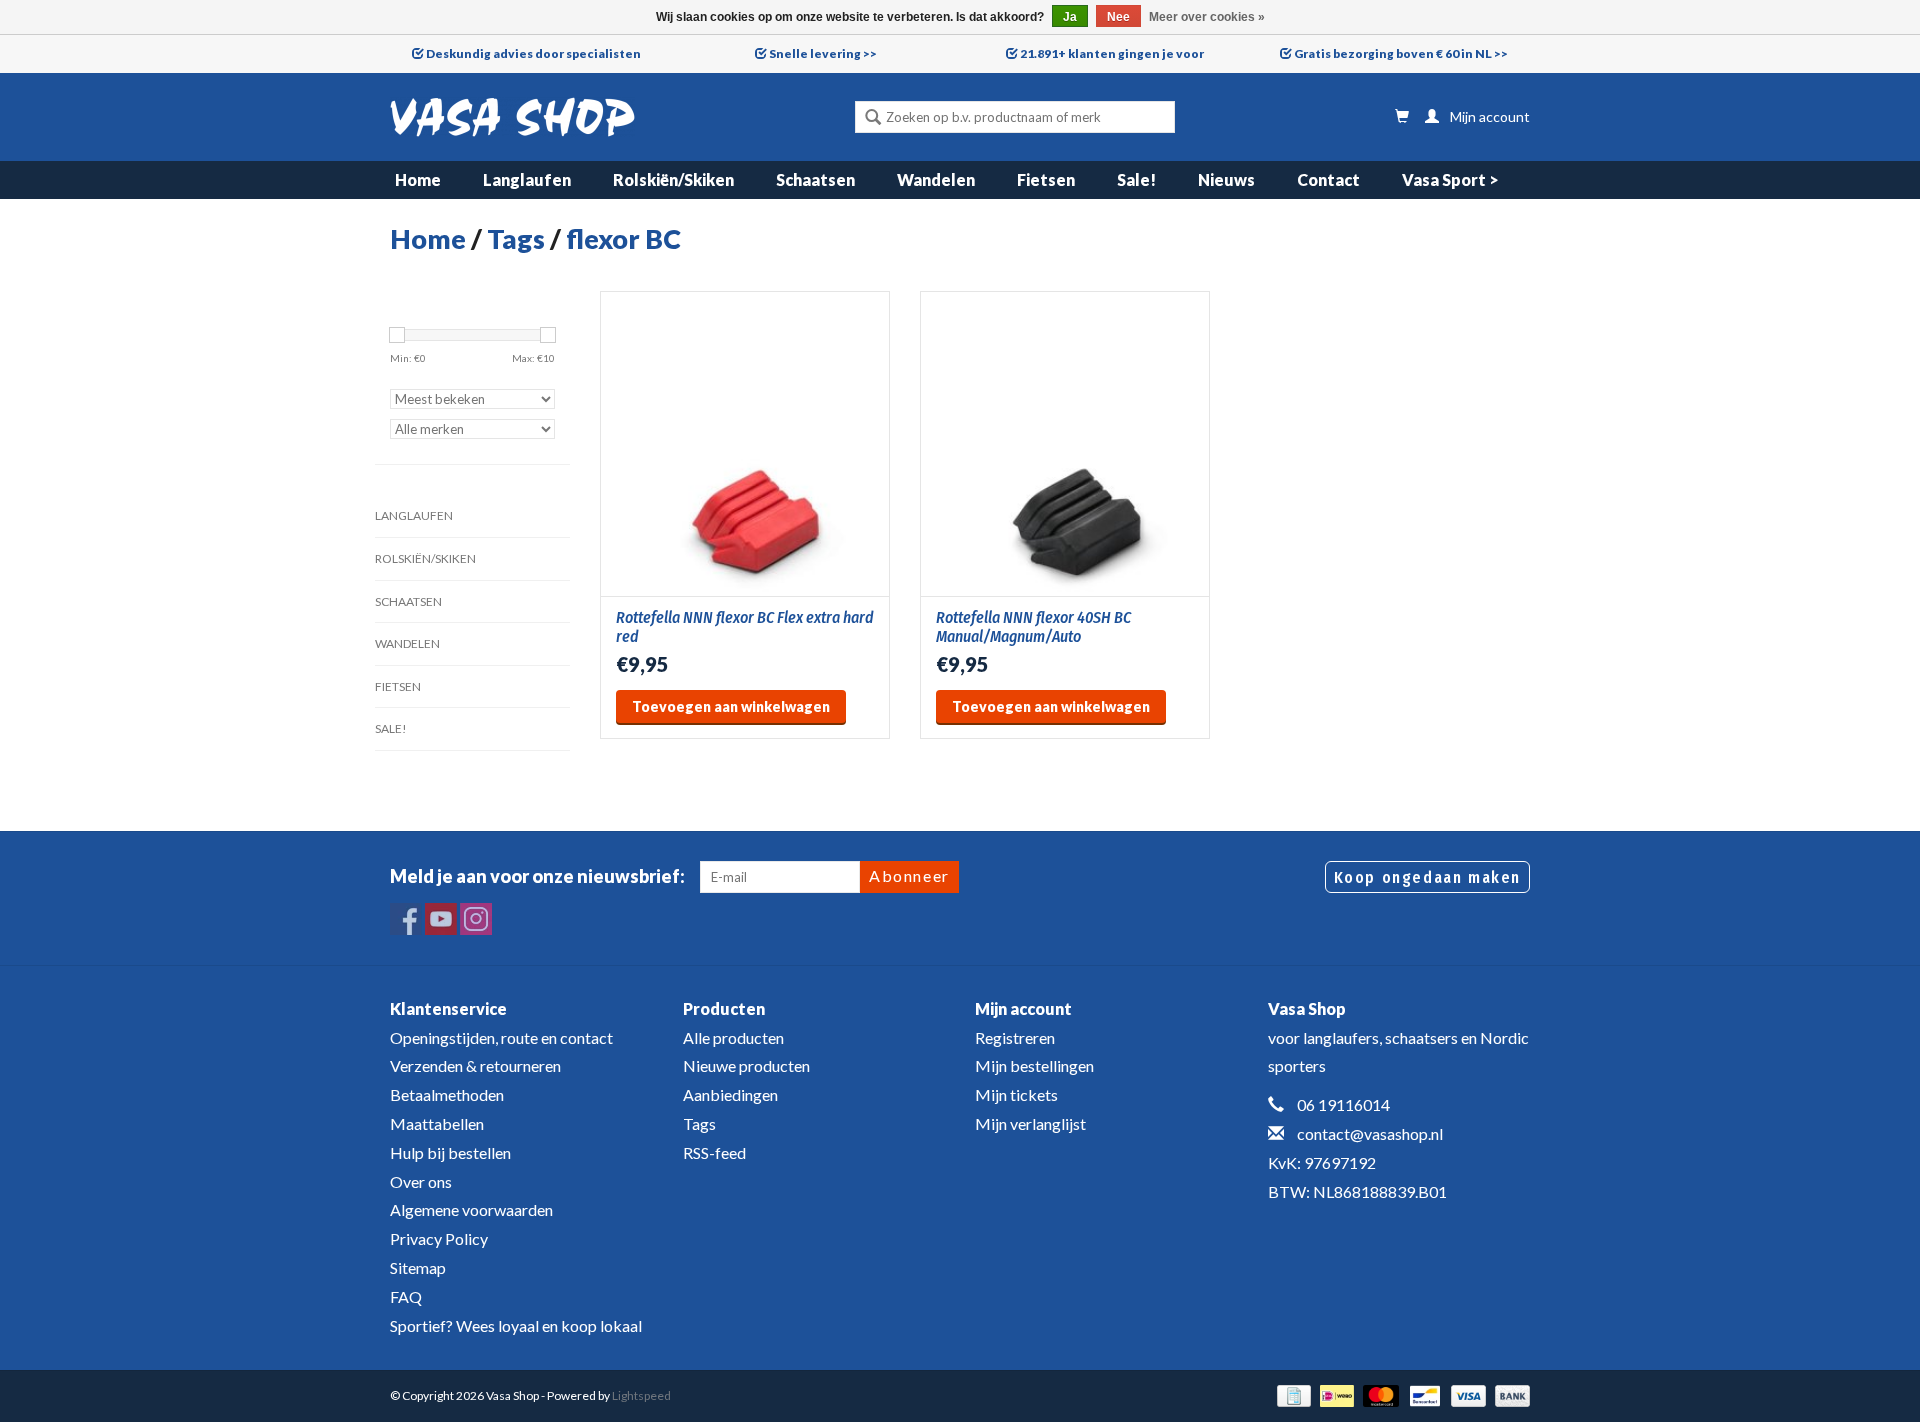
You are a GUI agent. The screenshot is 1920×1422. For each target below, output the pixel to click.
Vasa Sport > (1450, 179)
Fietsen (1046, 179)
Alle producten (733, 1037)
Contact (1328, 179)
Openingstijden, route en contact (501, 1037)
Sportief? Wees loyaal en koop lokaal (516, 1325)
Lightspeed (641, 1395)
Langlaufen (527, 179)
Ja (1070, 17)
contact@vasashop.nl (1370, 1133)
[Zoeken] (873, 119)
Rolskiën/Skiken (673, 179)
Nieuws (1226, 179)
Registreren (1015, 1037)
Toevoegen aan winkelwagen (731, 706)
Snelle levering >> (823, 53)
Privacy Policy (439, 1238)
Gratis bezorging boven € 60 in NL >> (1401, 53)
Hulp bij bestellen (450, 1152)
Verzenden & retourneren (475, 1065)
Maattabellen (437, 1123)
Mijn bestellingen (1034, 1065)
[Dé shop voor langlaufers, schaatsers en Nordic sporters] (512, 117)
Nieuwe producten (746, 1065)
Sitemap (418, 1267)
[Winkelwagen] (1402, 116)
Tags (516, 238)
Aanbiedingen (730, 1094)
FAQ (406, 1296)
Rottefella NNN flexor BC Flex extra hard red (745, 627)
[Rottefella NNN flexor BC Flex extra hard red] (745, 443)
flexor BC (623, 238)
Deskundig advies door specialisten (533, 53)
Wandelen (936, 179)
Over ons (421, 1181)
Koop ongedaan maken (1427, 877)
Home (418, 179)
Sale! (1136, 179)
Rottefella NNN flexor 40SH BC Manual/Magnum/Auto (1033, 627)
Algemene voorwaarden (471, 1209)
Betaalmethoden (447, 1094)
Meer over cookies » (1207, 17)
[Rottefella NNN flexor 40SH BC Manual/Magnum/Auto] (1065, 443)
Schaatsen (815, 179)
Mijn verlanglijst (1030, 1123)
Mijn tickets (1016, 1094)
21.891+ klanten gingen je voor (1112, 53)
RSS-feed (714, 1152)
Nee (1118, 17)
